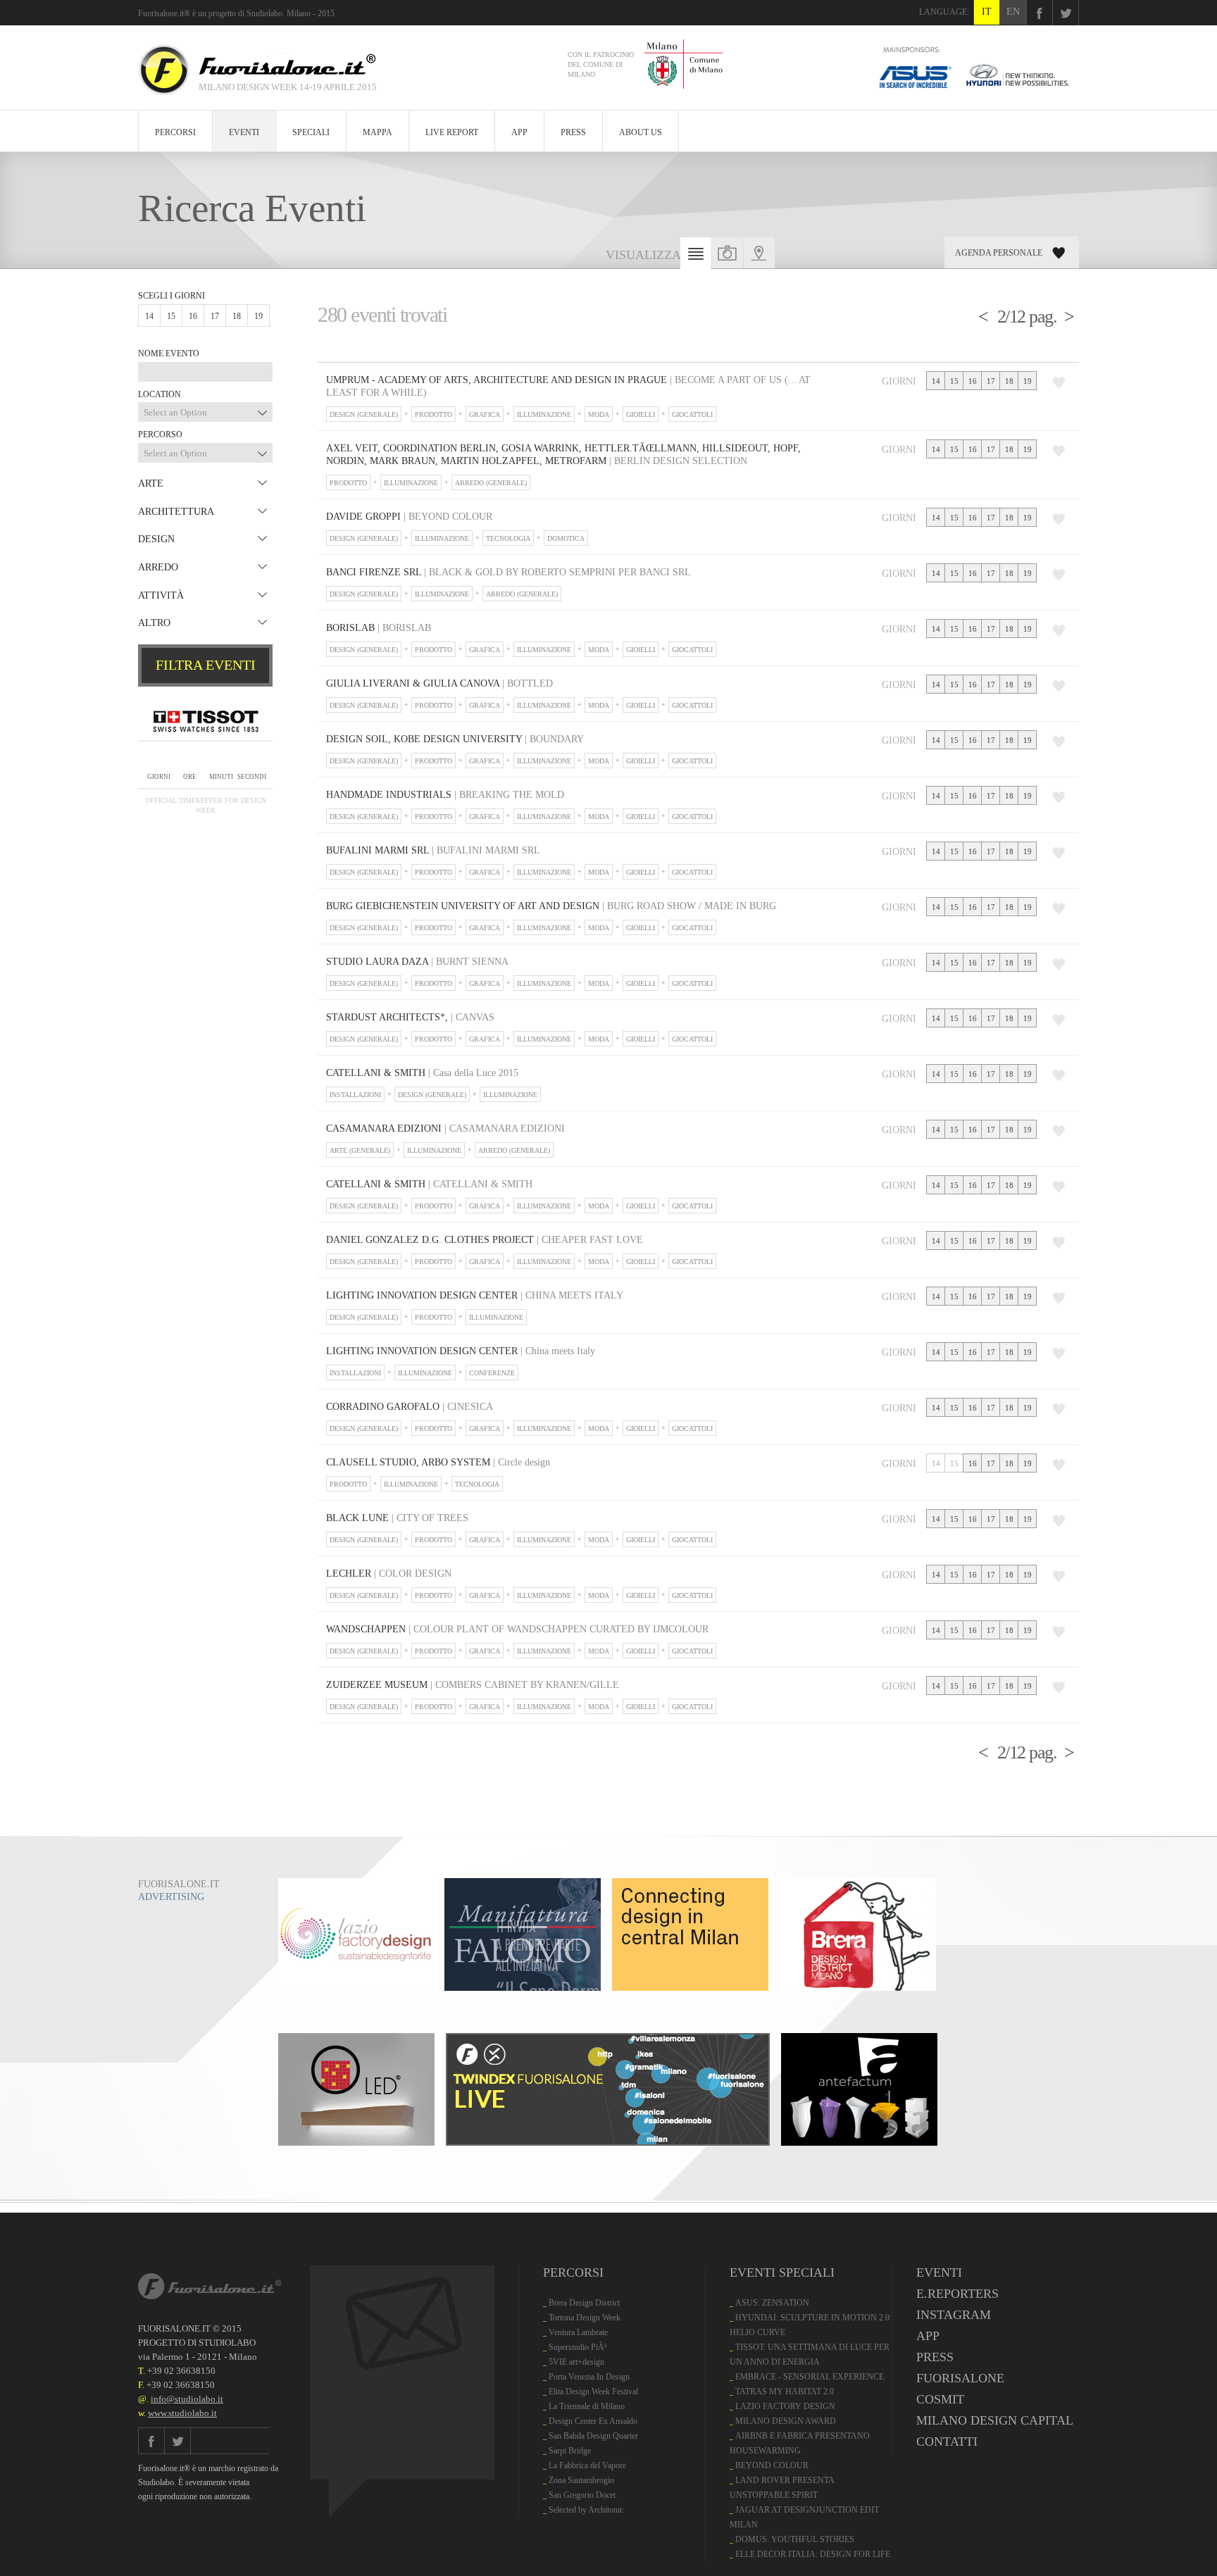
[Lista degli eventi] (696, 257)
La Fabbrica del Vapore (587, 2465)
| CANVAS (410, 1017)
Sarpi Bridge (570, 2451)
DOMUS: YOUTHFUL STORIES (795, 2539)
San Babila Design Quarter (593, 2436)
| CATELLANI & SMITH (429, 1184)
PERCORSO (160, 434)
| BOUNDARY (455, 739)
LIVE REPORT (452, 132)
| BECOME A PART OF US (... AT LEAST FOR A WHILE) (568, 386)
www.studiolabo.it (182, 2413)
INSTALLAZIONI (355, 1095)
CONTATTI (947, 2441)
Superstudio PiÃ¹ (578, 2347)
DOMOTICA (566, 538)
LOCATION (160, 394)
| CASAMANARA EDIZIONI (445, 1128)
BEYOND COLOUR (772, 2465)
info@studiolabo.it (187, 2399)
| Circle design (438, 1462)
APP (519, 132)
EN (1013, 12)
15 (171, 316)
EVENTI (244, 132)
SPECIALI (311, 132)
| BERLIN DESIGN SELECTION (563, 455)
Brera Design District (584, 2303)
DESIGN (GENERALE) (364, 414)
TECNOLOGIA (508, 538)
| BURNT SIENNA (417, 962)
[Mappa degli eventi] (759, 253)
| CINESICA (410, 1407)
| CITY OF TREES (397, 1518)
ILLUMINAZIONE (544, 414)
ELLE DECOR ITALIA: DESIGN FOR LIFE (813, 2554)
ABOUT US (641, 132)
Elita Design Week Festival (593, 2391)
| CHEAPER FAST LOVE (485, 1240)
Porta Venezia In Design (589, 2377)
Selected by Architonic (586, 2510)
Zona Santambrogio (581, 2480)
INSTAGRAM (954, 2315)
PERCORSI (175, 132)
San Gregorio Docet (582, 2495)
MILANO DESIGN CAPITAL (995, 2420)
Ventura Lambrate (578, 2332)
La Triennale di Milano (587, 2406)
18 (237, 316)
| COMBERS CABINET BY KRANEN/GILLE (473, 1685)
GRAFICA (485, 414)
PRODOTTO (433, 414)
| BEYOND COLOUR (409, 517)
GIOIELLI (641, 414)
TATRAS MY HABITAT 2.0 (785, 2391)
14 (149, 316)
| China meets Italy (461, 1351)
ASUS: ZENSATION (772, 2303)
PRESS (573, 132)
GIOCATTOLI (692, 414)
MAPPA (377, 132)
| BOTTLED (439, 683)
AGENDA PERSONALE (999, 253)
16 (193, 316)
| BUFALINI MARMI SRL (433, 850)
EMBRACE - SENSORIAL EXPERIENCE (810, 2377)
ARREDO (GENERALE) (491, 483)
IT (987, 12)
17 (215, 316)
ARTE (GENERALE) (360, 1150)
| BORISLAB (379, 628)
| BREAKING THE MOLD (445, 795)
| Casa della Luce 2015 (422, 1073)
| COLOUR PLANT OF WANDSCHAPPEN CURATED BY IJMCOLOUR (517, 1629)
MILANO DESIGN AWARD (786, 2421)
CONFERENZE (492, 1373)
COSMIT (940, 2399)
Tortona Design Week (585, 2318)
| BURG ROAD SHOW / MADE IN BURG (551, 906)
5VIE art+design (576, 2362)
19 (258, 316)
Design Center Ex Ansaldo (593, 2421)
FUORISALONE (960, 2378)
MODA (599, 414)
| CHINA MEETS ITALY (475, 1295)
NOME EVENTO (169, 354)
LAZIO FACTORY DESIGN (785, 2406)
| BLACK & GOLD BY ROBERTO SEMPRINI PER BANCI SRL (508, 572)
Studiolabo (264, 13)
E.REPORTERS (957, 2294)
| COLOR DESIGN (389, 1574)
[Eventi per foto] (728, 253)
